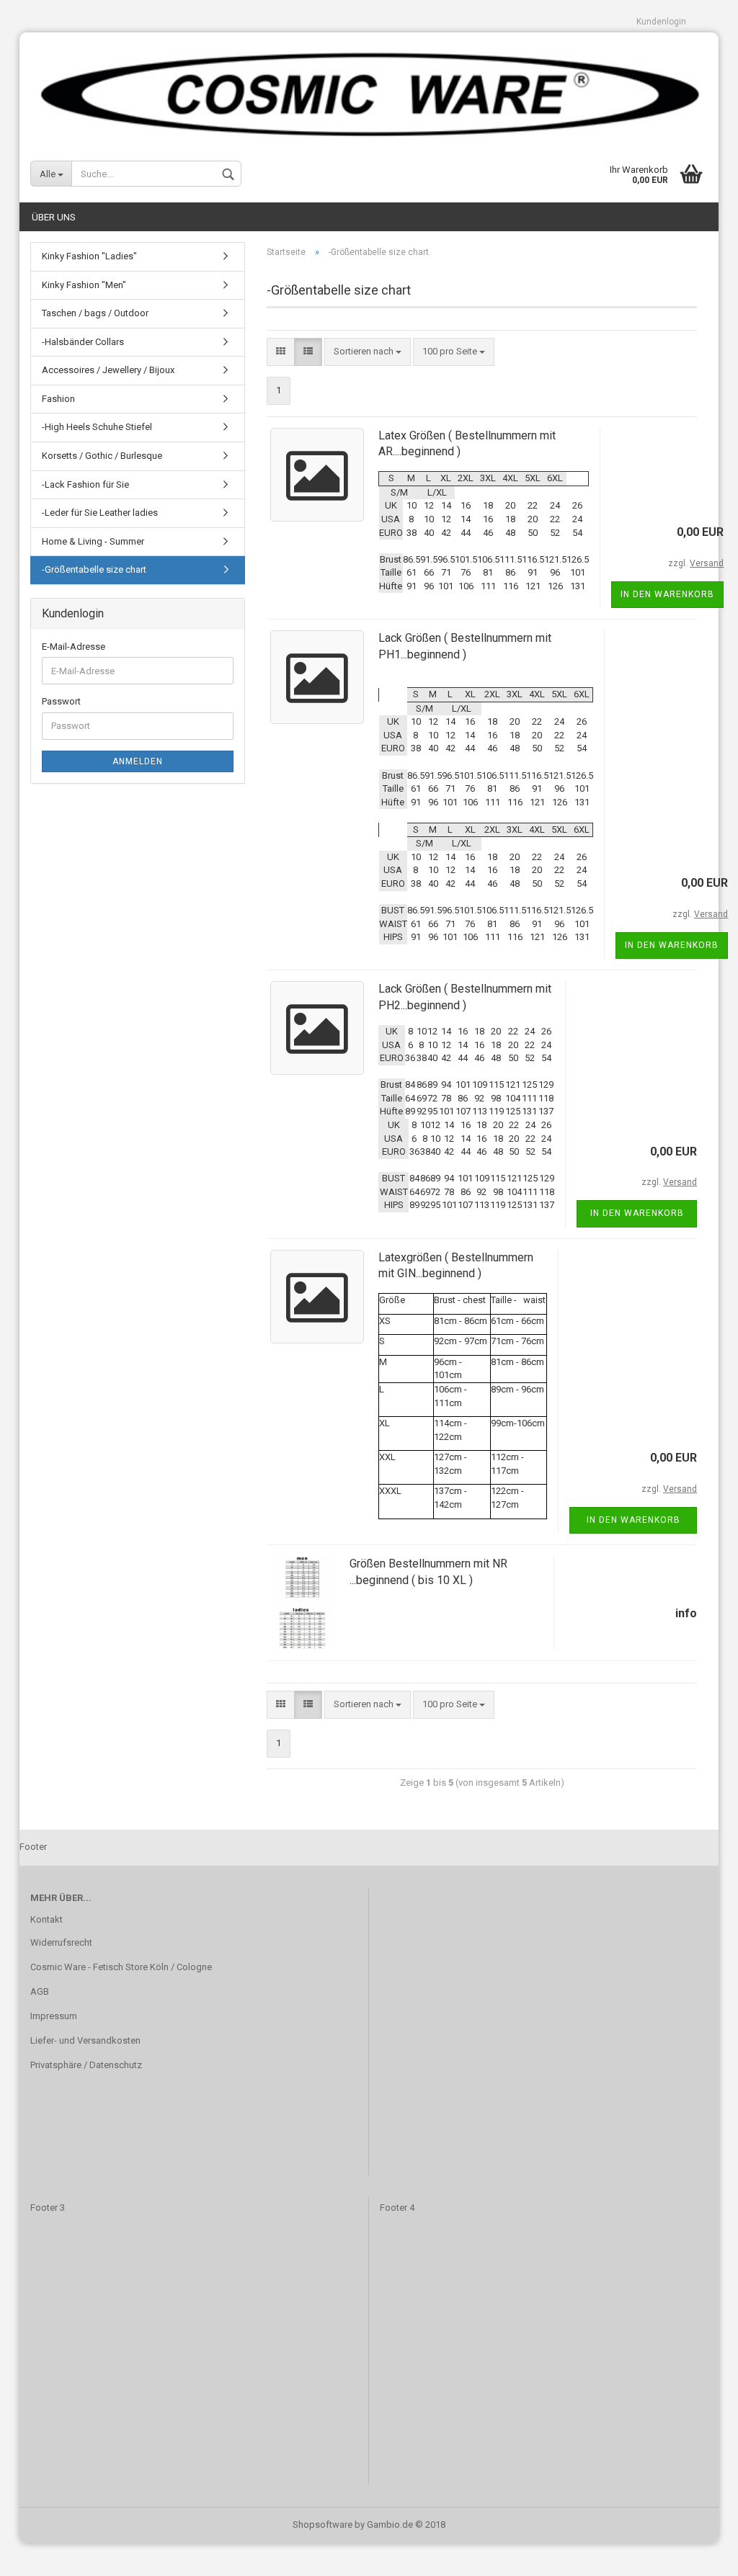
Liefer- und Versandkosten (85, 2040)
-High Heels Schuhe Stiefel (97, 427)
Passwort (61, 701)
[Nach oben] (698, 2554)
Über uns (54, 217)
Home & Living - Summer (93, 541)
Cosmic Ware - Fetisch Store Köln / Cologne (121, 1967)
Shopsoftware (323, 2524)
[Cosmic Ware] (369, 89)
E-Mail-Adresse (74, 647)
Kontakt (46, 1919)
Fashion (58, 399)
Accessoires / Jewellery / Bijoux (108, 370)
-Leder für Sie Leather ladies (100, 513)
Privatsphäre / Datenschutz (86, 2065)
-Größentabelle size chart (94, 569)
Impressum (54, 2016)
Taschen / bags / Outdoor (95, 313)
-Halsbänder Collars (83, 342)
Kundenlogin (661, 22)
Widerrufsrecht (61, 1942)
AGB (40, 1991)
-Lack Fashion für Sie (85, 484)
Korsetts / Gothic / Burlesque (102, 456)
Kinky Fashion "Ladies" (89, 256)
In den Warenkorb (667, 594)
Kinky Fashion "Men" (84, 285)
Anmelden (138, 761)
